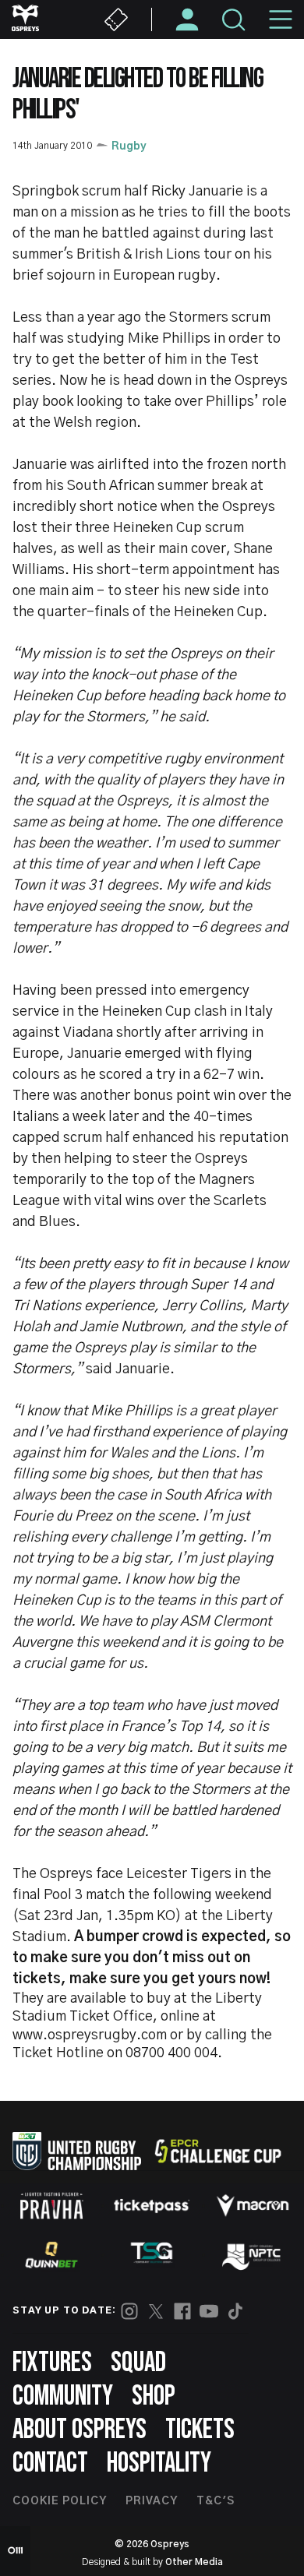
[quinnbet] (51, 2255)
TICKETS (200, 2430)
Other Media (194, 2562)
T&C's (216, 2501)
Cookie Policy (60, 2501)
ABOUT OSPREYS (80, 2430)
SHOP (154, 2396)
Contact (50, 2463)
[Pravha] (51, 2206)
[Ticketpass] (152, 2206)
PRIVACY (152, 2501)
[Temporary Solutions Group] (152, 2255)
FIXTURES (52, 2363)
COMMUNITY (63, 2396)
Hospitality (159, 2463)
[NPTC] (253, 2255)
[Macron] (253, 2205)
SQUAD (138, 2363)
